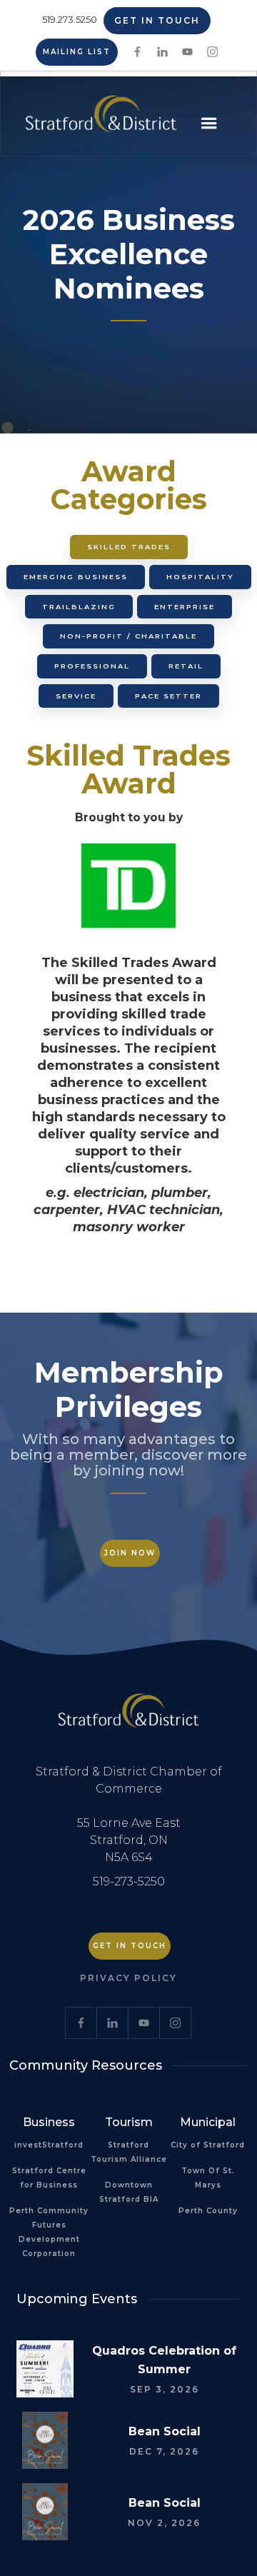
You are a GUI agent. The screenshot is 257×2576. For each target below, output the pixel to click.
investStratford (49, 2145)
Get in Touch (157, 20)
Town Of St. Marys (208, 2178)
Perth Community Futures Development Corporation (49, 2232)
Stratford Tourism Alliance (129, 2152)
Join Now (130, 1553)
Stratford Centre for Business (49, 2178)
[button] (209, 124)
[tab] (129, 547)
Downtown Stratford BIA (129, 2192)
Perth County (208, 2211)
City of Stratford (208, 2145)
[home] (97, 119)
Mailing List (77, 52)
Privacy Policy (128, 1978)
